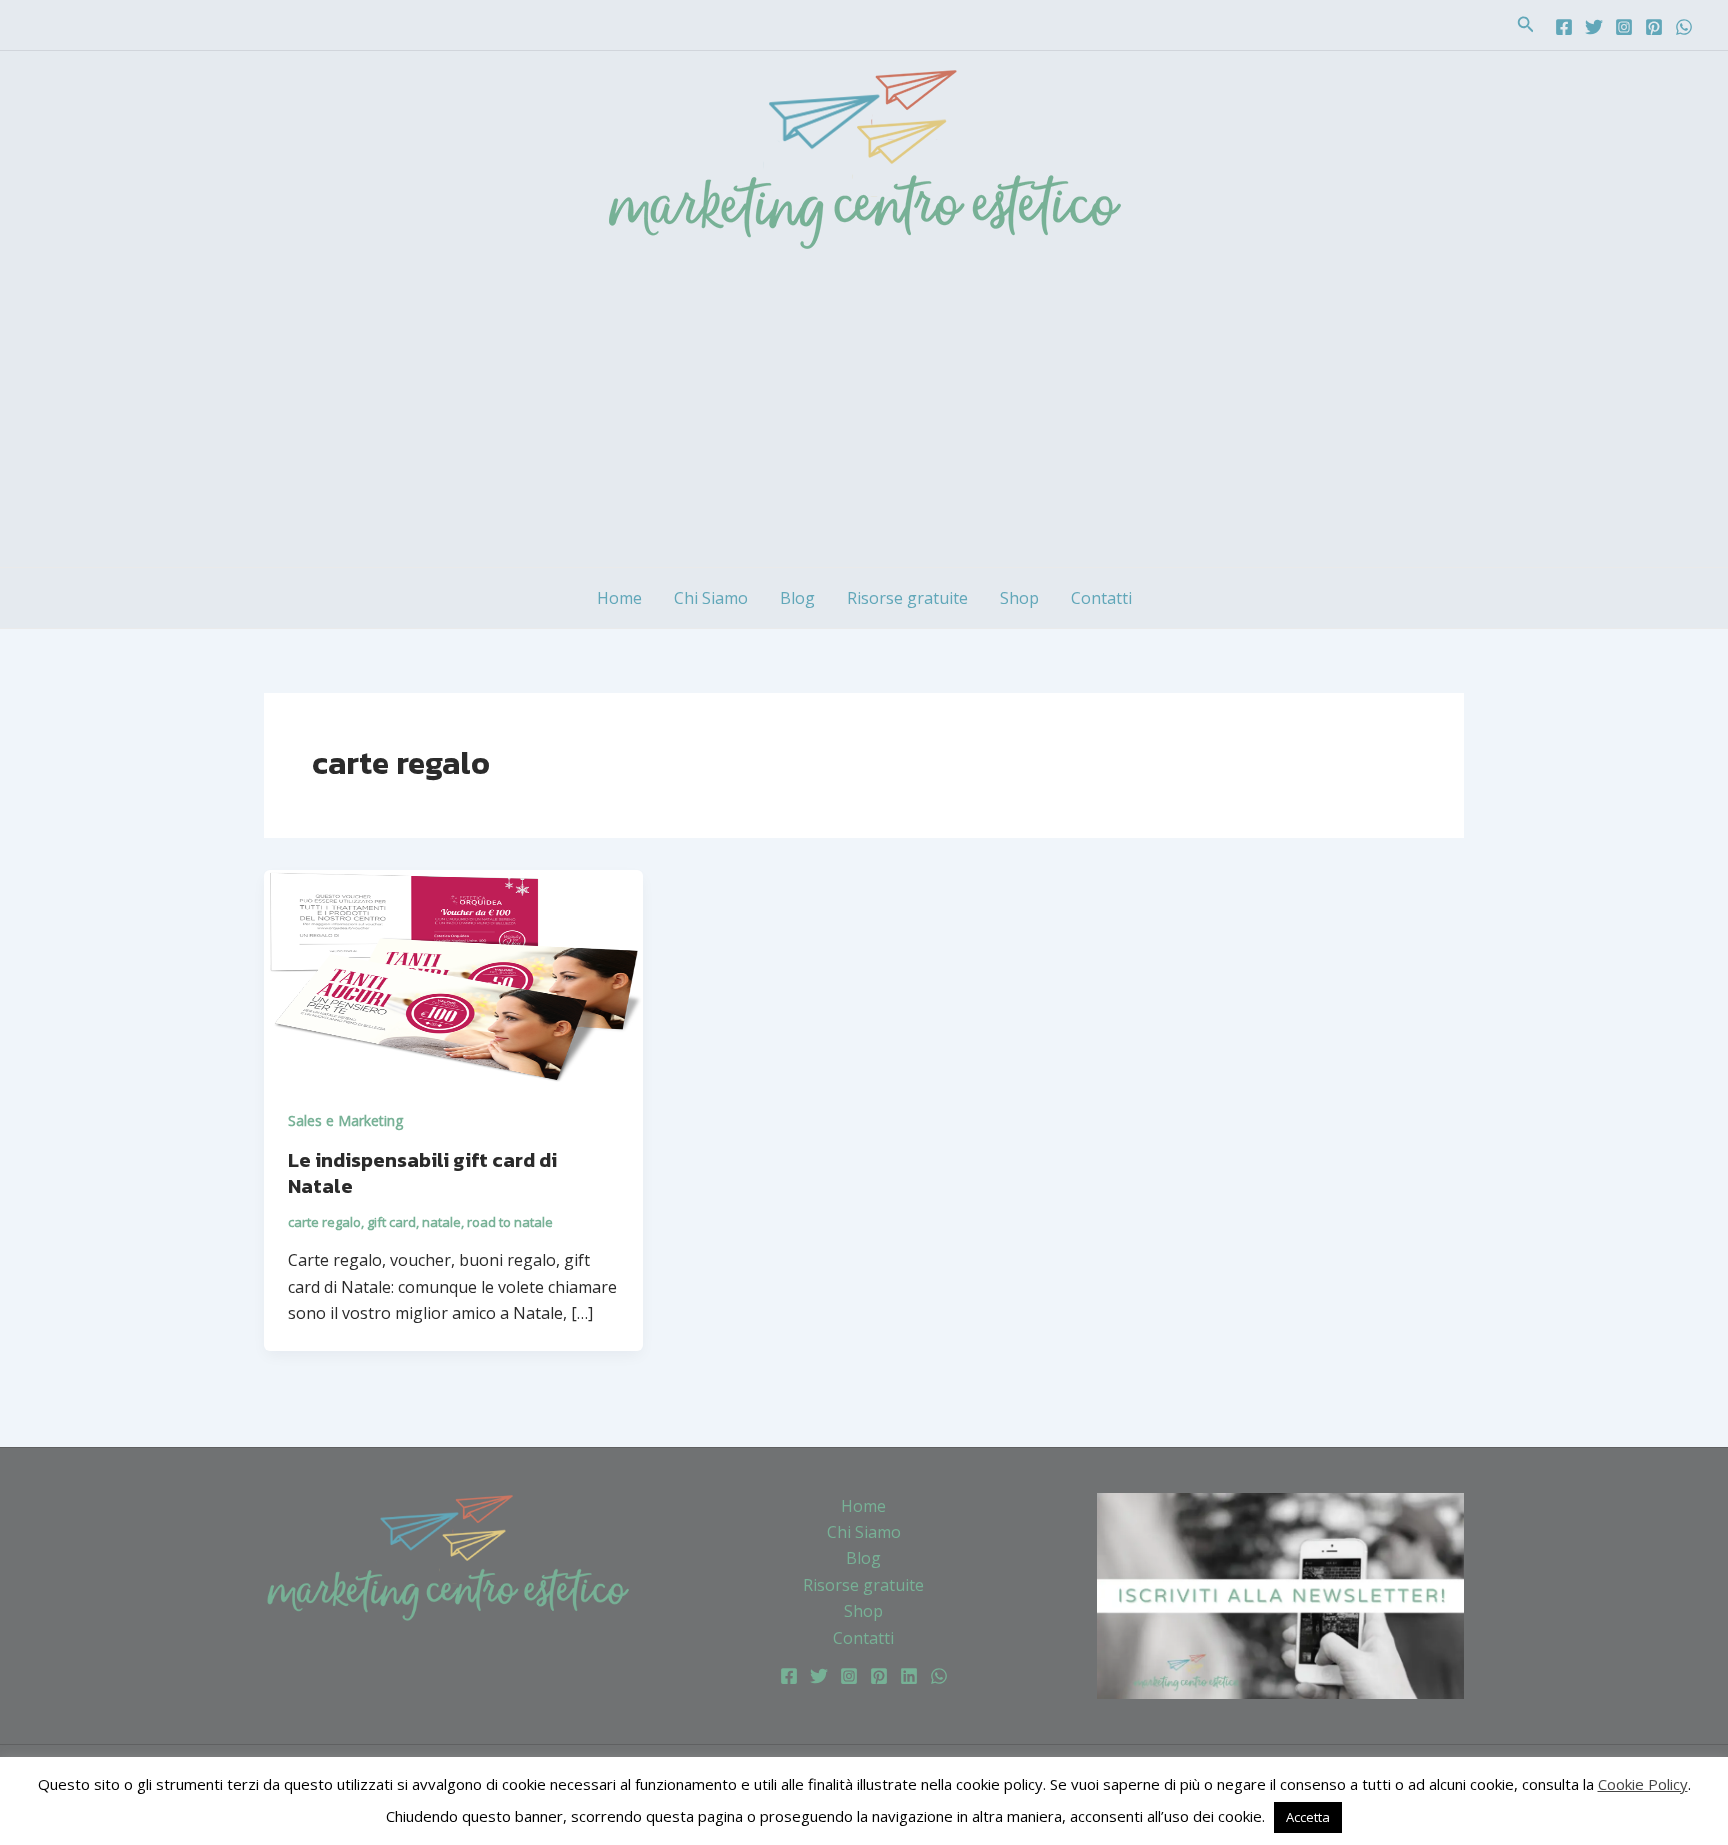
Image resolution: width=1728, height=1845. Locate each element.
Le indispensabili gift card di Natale (422, 1173)
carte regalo (324, 1222)
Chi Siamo (711, 598)
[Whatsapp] (1684, 27)
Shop (1019, 598)
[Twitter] (1594, 27)
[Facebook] (1564, 27)
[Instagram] (1624, 27)
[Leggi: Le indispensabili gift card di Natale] (453, 975)
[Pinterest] (1654, 27)
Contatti (1101, 598)
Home (619, 598)
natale (441, 1222)
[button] (1526, 25)
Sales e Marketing (345, 1120)
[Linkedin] (909, 1676)
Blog (797, 598)
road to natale (510, 1222)
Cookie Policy (1643, 1784)
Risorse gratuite (907, 598)
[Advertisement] (864, 417)
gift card (391, 1222)
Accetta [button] (1308, 1817)
